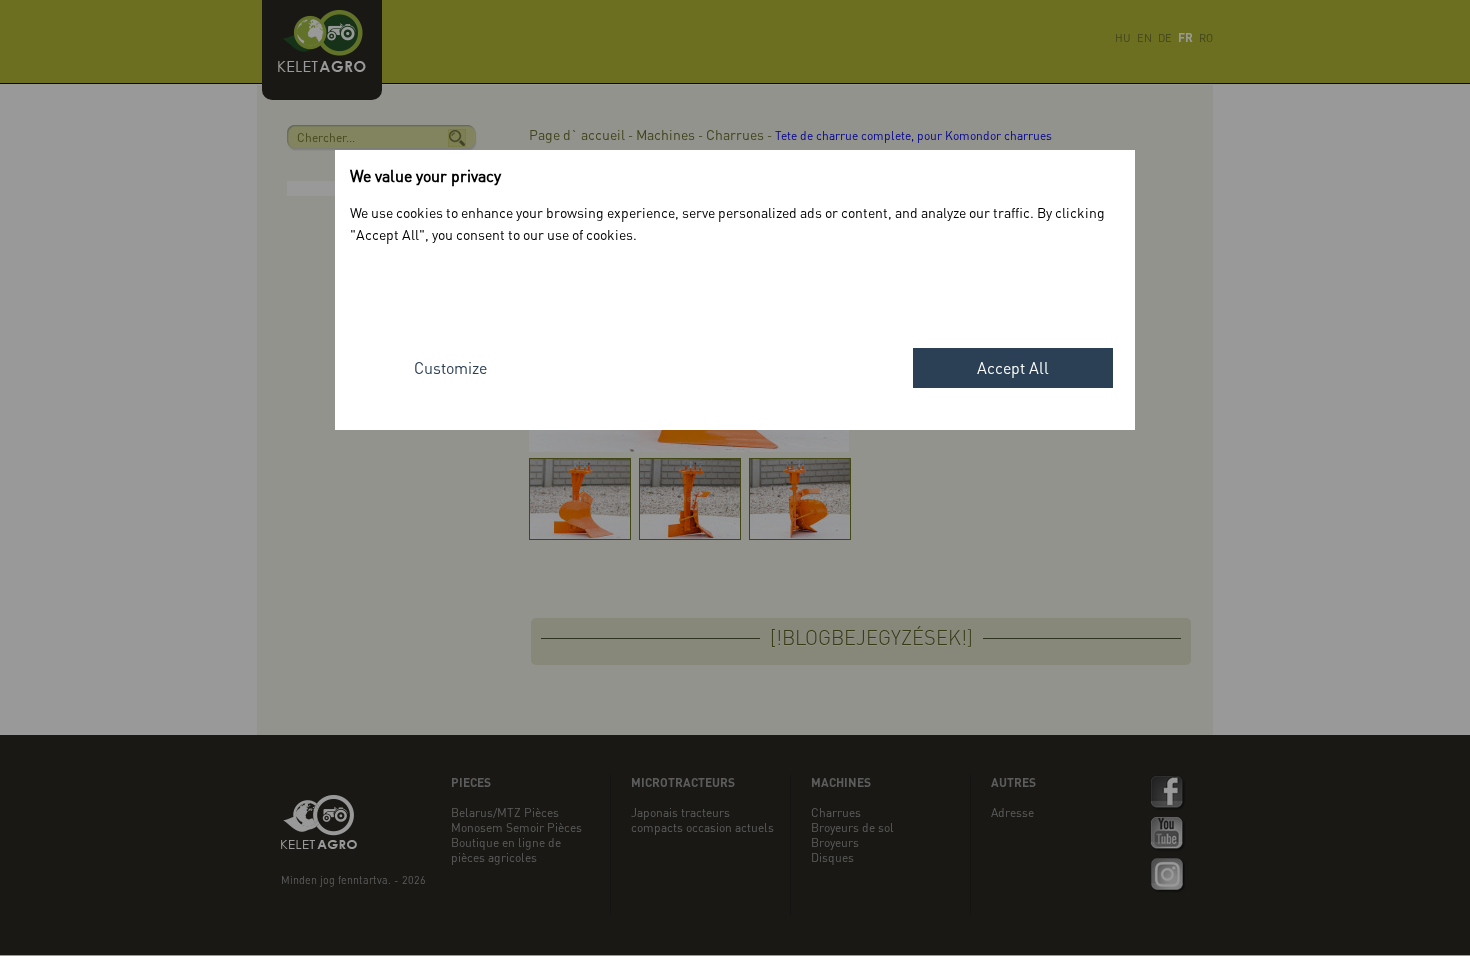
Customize (450, 367)
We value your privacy (425, 175)
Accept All (1013, 367)
